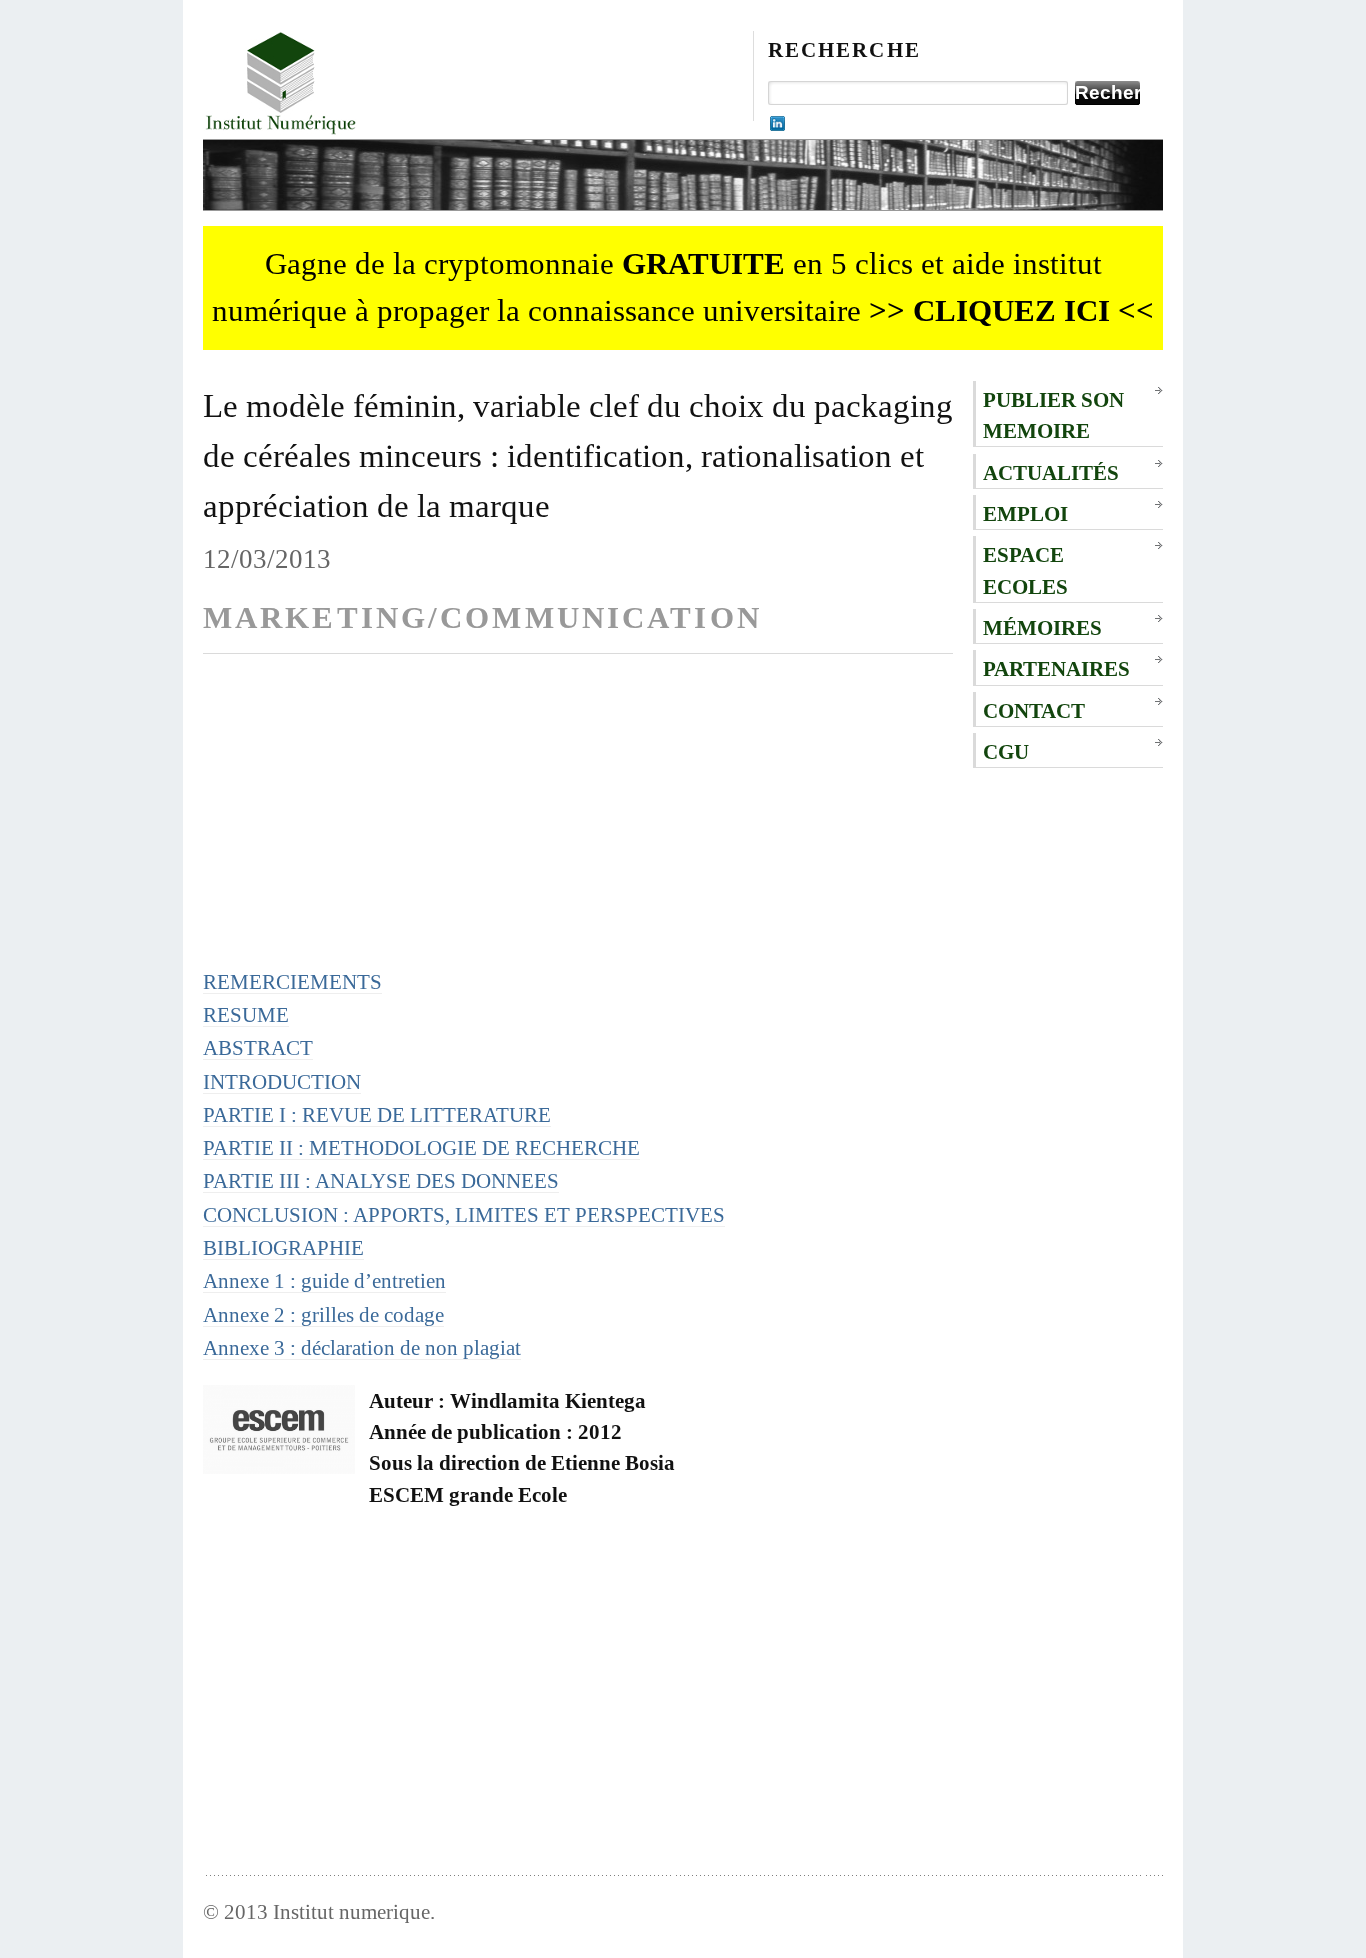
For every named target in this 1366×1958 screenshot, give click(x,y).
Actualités (1051, 472)
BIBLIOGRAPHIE (283, 1247)
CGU (1006, 751)
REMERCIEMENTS (292, 981)
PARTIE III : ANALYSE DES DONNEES (381, 1180)
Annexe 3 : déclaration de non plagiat (362, 1347)
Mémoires (1042, 627)
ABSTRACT (258, 1047)
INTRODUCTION (282, 1081)
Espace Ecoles (1025, 570)
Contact (1034, 710)
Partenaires (1056, 668)
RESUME (246, 1014)
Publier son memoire (1053, 415)
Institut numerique (351, 1911)
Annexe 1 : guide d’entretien (324, 1280)
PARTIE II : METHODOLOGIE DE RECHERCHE (421, 1147)
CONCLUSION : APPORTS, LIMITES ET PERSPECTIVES (464, 1214)
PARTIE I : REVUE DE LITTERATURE (377, 1114)
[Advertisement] (578, 825)
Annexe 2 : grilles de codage (323, 1314)
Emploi (1025, 513)
